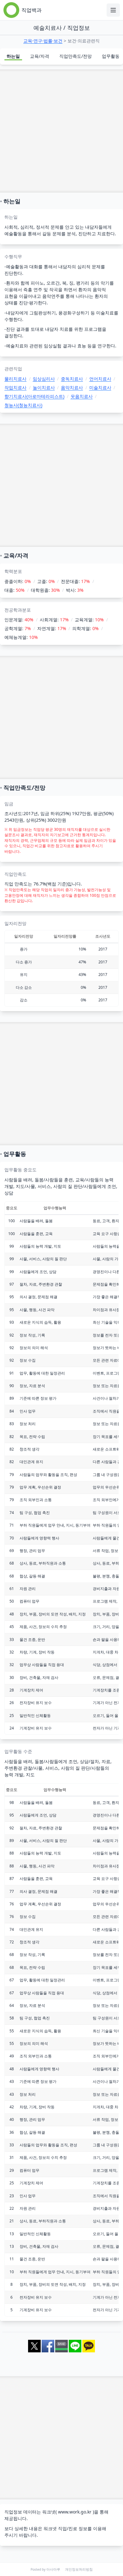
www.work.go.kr (75, 2512)
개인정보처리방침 (79, 2569)
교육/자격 (40, 56)
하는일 (13, 56)
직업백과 (32, 10)
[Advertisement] (61, 131)
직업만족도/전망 (76, 56)
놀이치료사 (44, 387)
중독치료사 (72, 379)
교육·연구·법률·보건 (43, 41)
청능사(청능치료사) (23, 405)
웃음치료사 (82, 396)
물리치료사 (15, 379)
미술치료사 (100, 387)
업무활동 (111, 56)
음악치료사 (72, 387)
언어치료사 (100, 379)
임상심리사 (44, 379)
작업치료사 (15, 387)
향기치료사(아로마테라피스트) (34, 396)
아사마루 (53, 2569)
